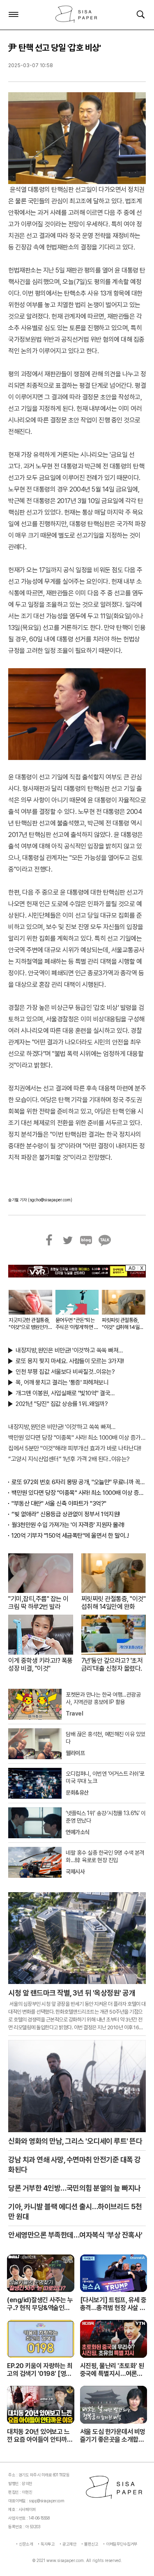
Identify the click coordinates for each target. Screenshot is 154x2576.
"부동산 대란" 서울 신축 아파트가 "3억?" (59, 1504)
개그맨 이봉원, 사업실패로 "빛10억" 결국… (65, 1393)
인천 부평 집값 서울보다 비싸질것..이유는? (65, 1372)
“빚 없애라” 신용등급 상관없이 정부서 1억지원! (66, 1514)
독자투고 (48, 2544)
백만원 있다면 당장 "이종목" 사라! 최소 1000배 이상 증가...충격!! (77, 1438)
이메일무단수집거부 (122, 2544)
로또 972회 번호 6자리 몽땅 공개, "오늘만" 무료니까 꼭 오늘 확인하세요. (79, 1482)
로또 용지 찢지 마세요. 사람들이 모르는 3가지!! (70, 1361)
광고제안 (69, 2544)
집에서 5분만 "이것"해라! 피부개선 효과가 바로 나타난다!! (75, 1448)
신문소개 (26, 2544)
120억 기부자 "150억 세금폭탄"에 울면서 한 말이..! (70, 1536)
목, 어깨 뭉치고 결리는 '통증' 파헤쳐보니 (62, 1382)
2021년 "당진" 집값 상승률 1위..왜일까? (62, 1404)
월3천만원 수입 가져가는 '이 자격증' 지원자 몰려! (68, 1525)
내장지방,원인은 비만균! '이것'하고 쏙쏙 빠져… (69, 1350)
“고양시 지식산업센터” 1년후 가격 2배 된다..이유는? (69, 1459)
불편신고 (91, 2544)
